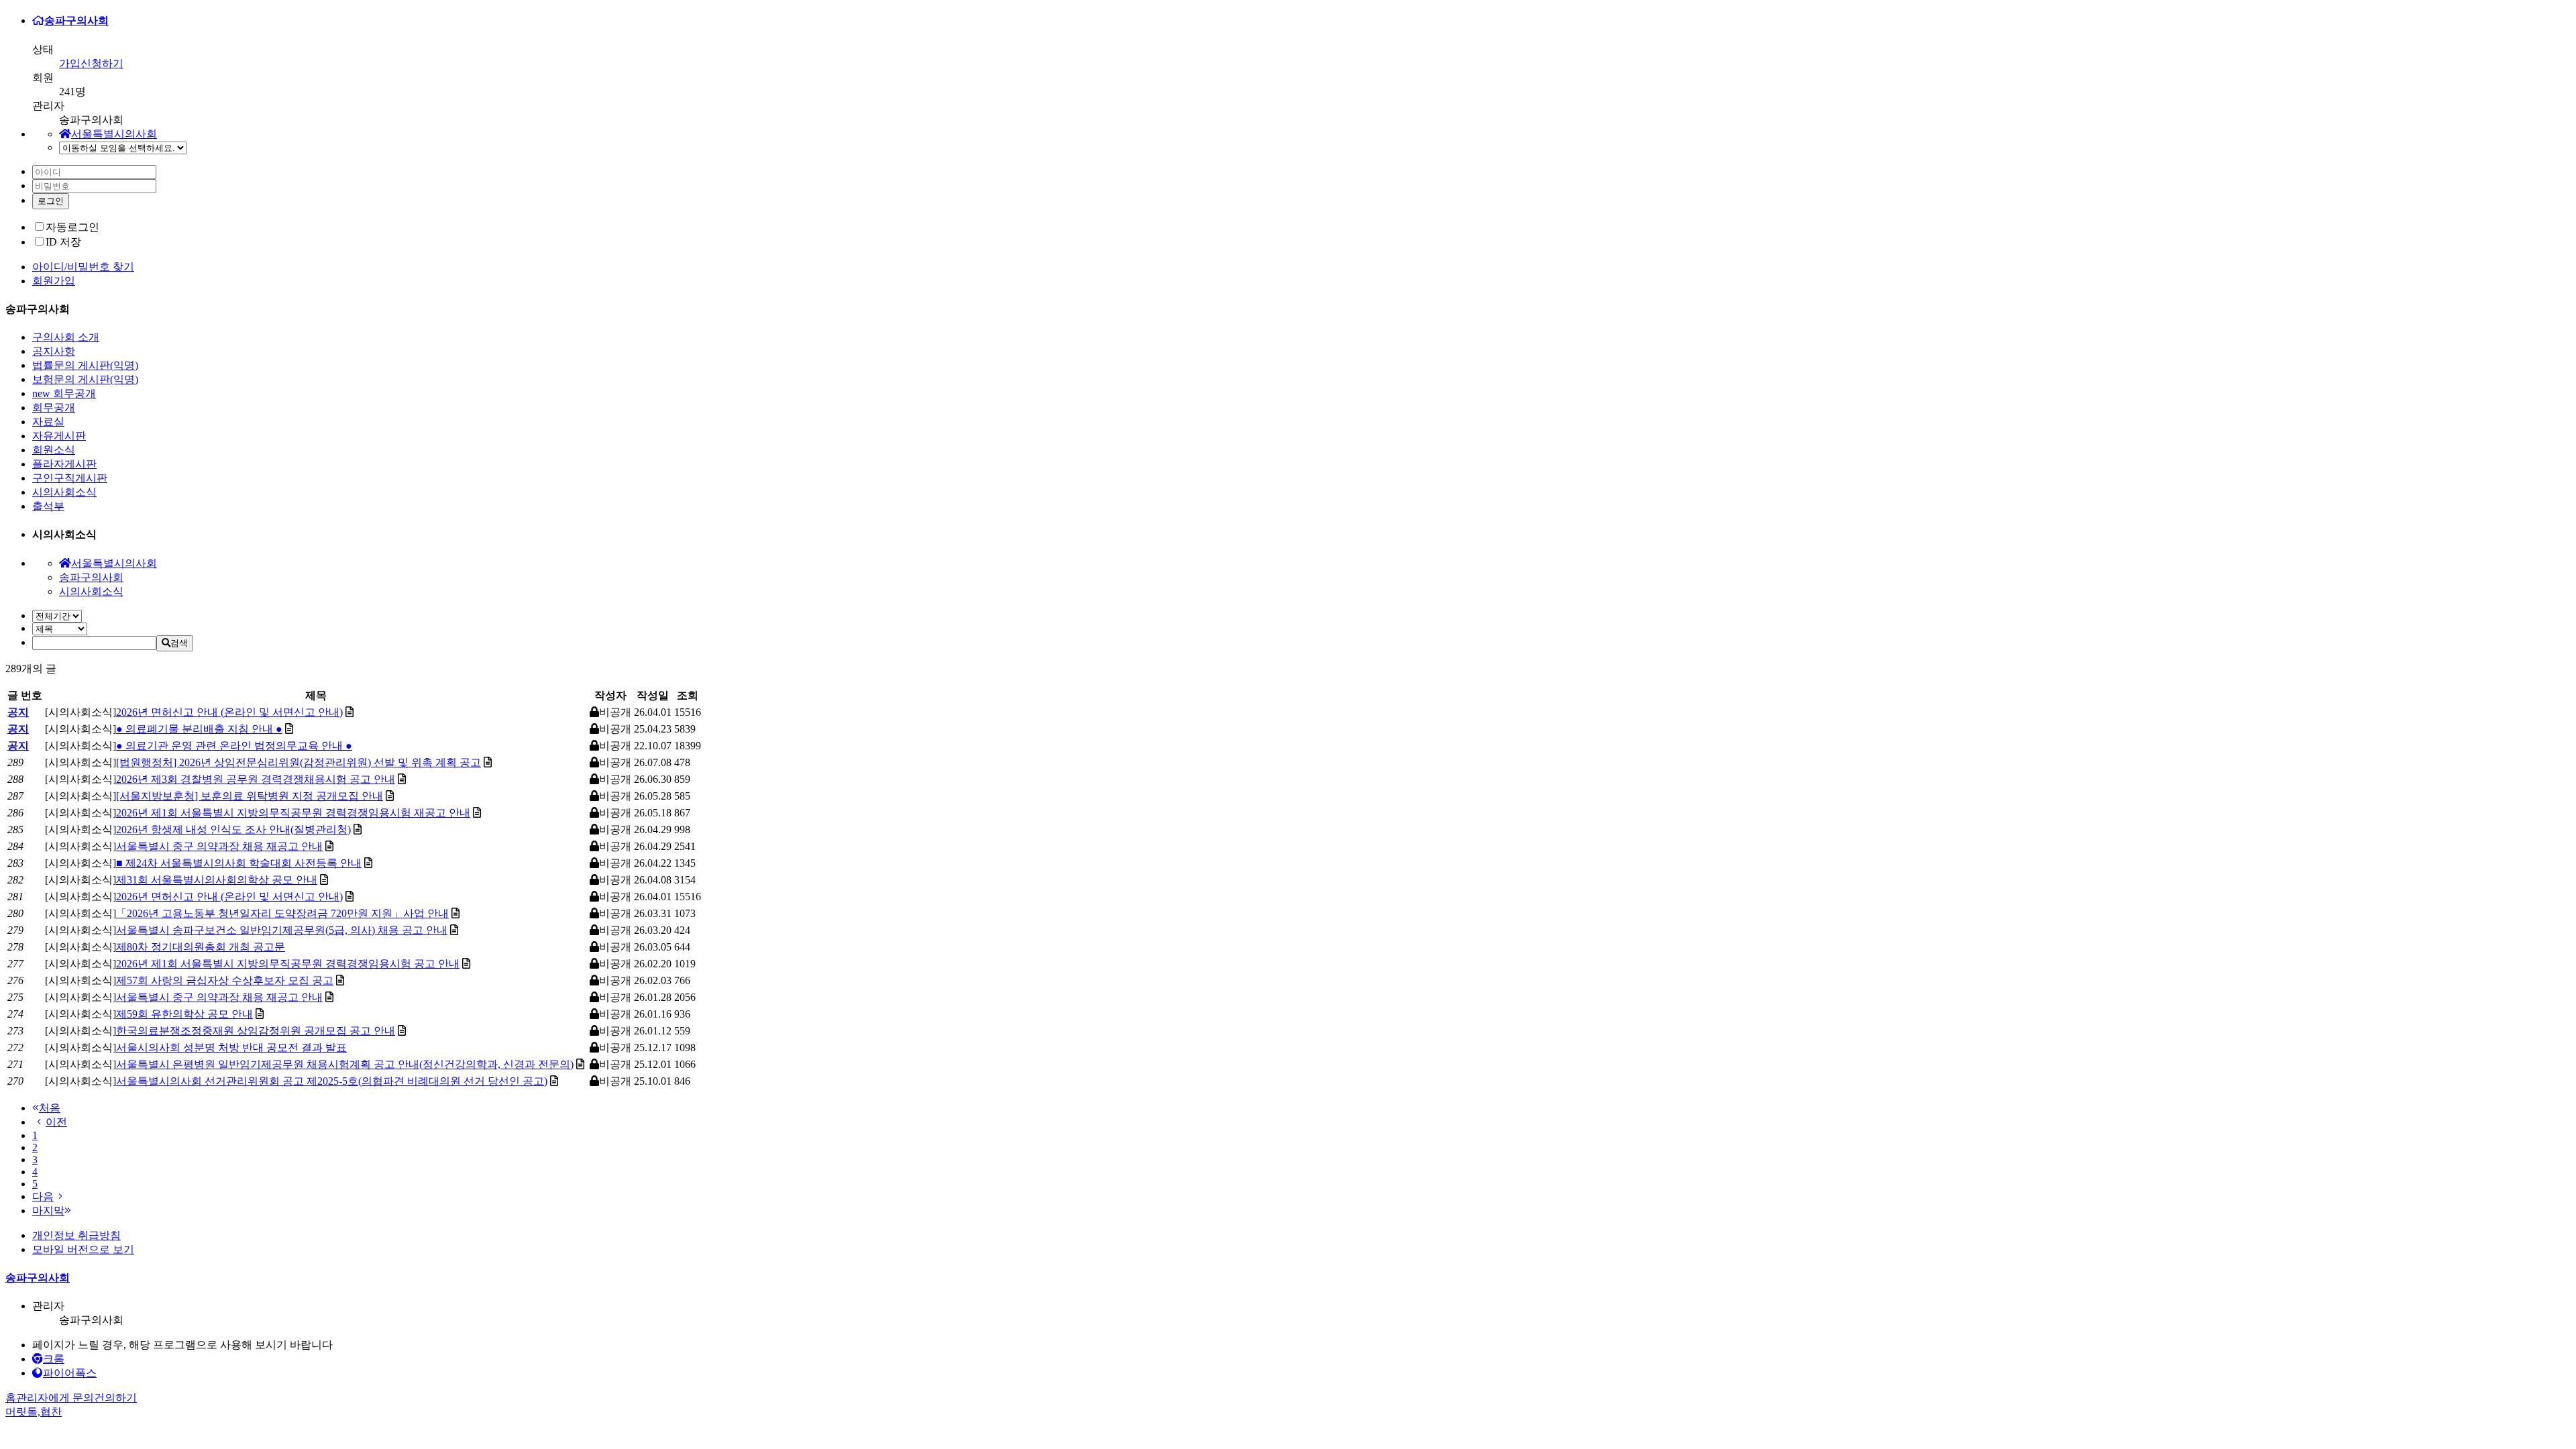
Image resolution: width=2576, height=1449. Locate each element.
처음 (50, 1108)
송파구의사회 (76, 20)
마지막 (48, 1211)
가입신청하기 (91, 63)
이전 (56, 1122)
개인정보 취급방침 (76, 1235)
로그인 (51, 201)
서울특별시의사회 (114, 134)
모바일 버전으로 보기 (83, 1249)
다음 (43, 1196)
